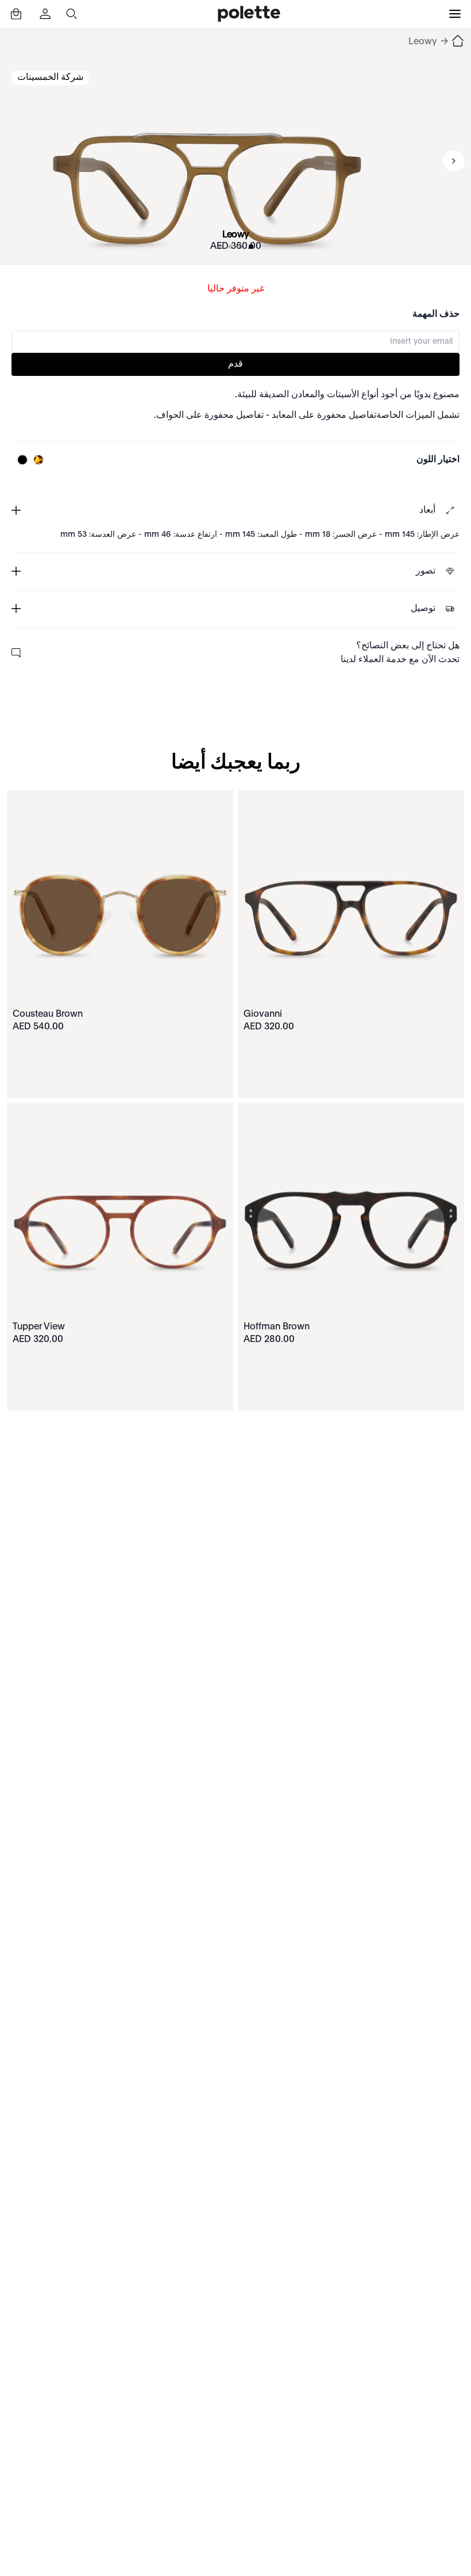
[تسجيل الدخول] (44, 14)
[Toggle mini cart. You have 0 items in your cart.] (16, 14)
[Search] (71, 14)
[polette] (249, 14)
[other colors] (36, 460)
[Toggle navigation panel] (455, 14)
